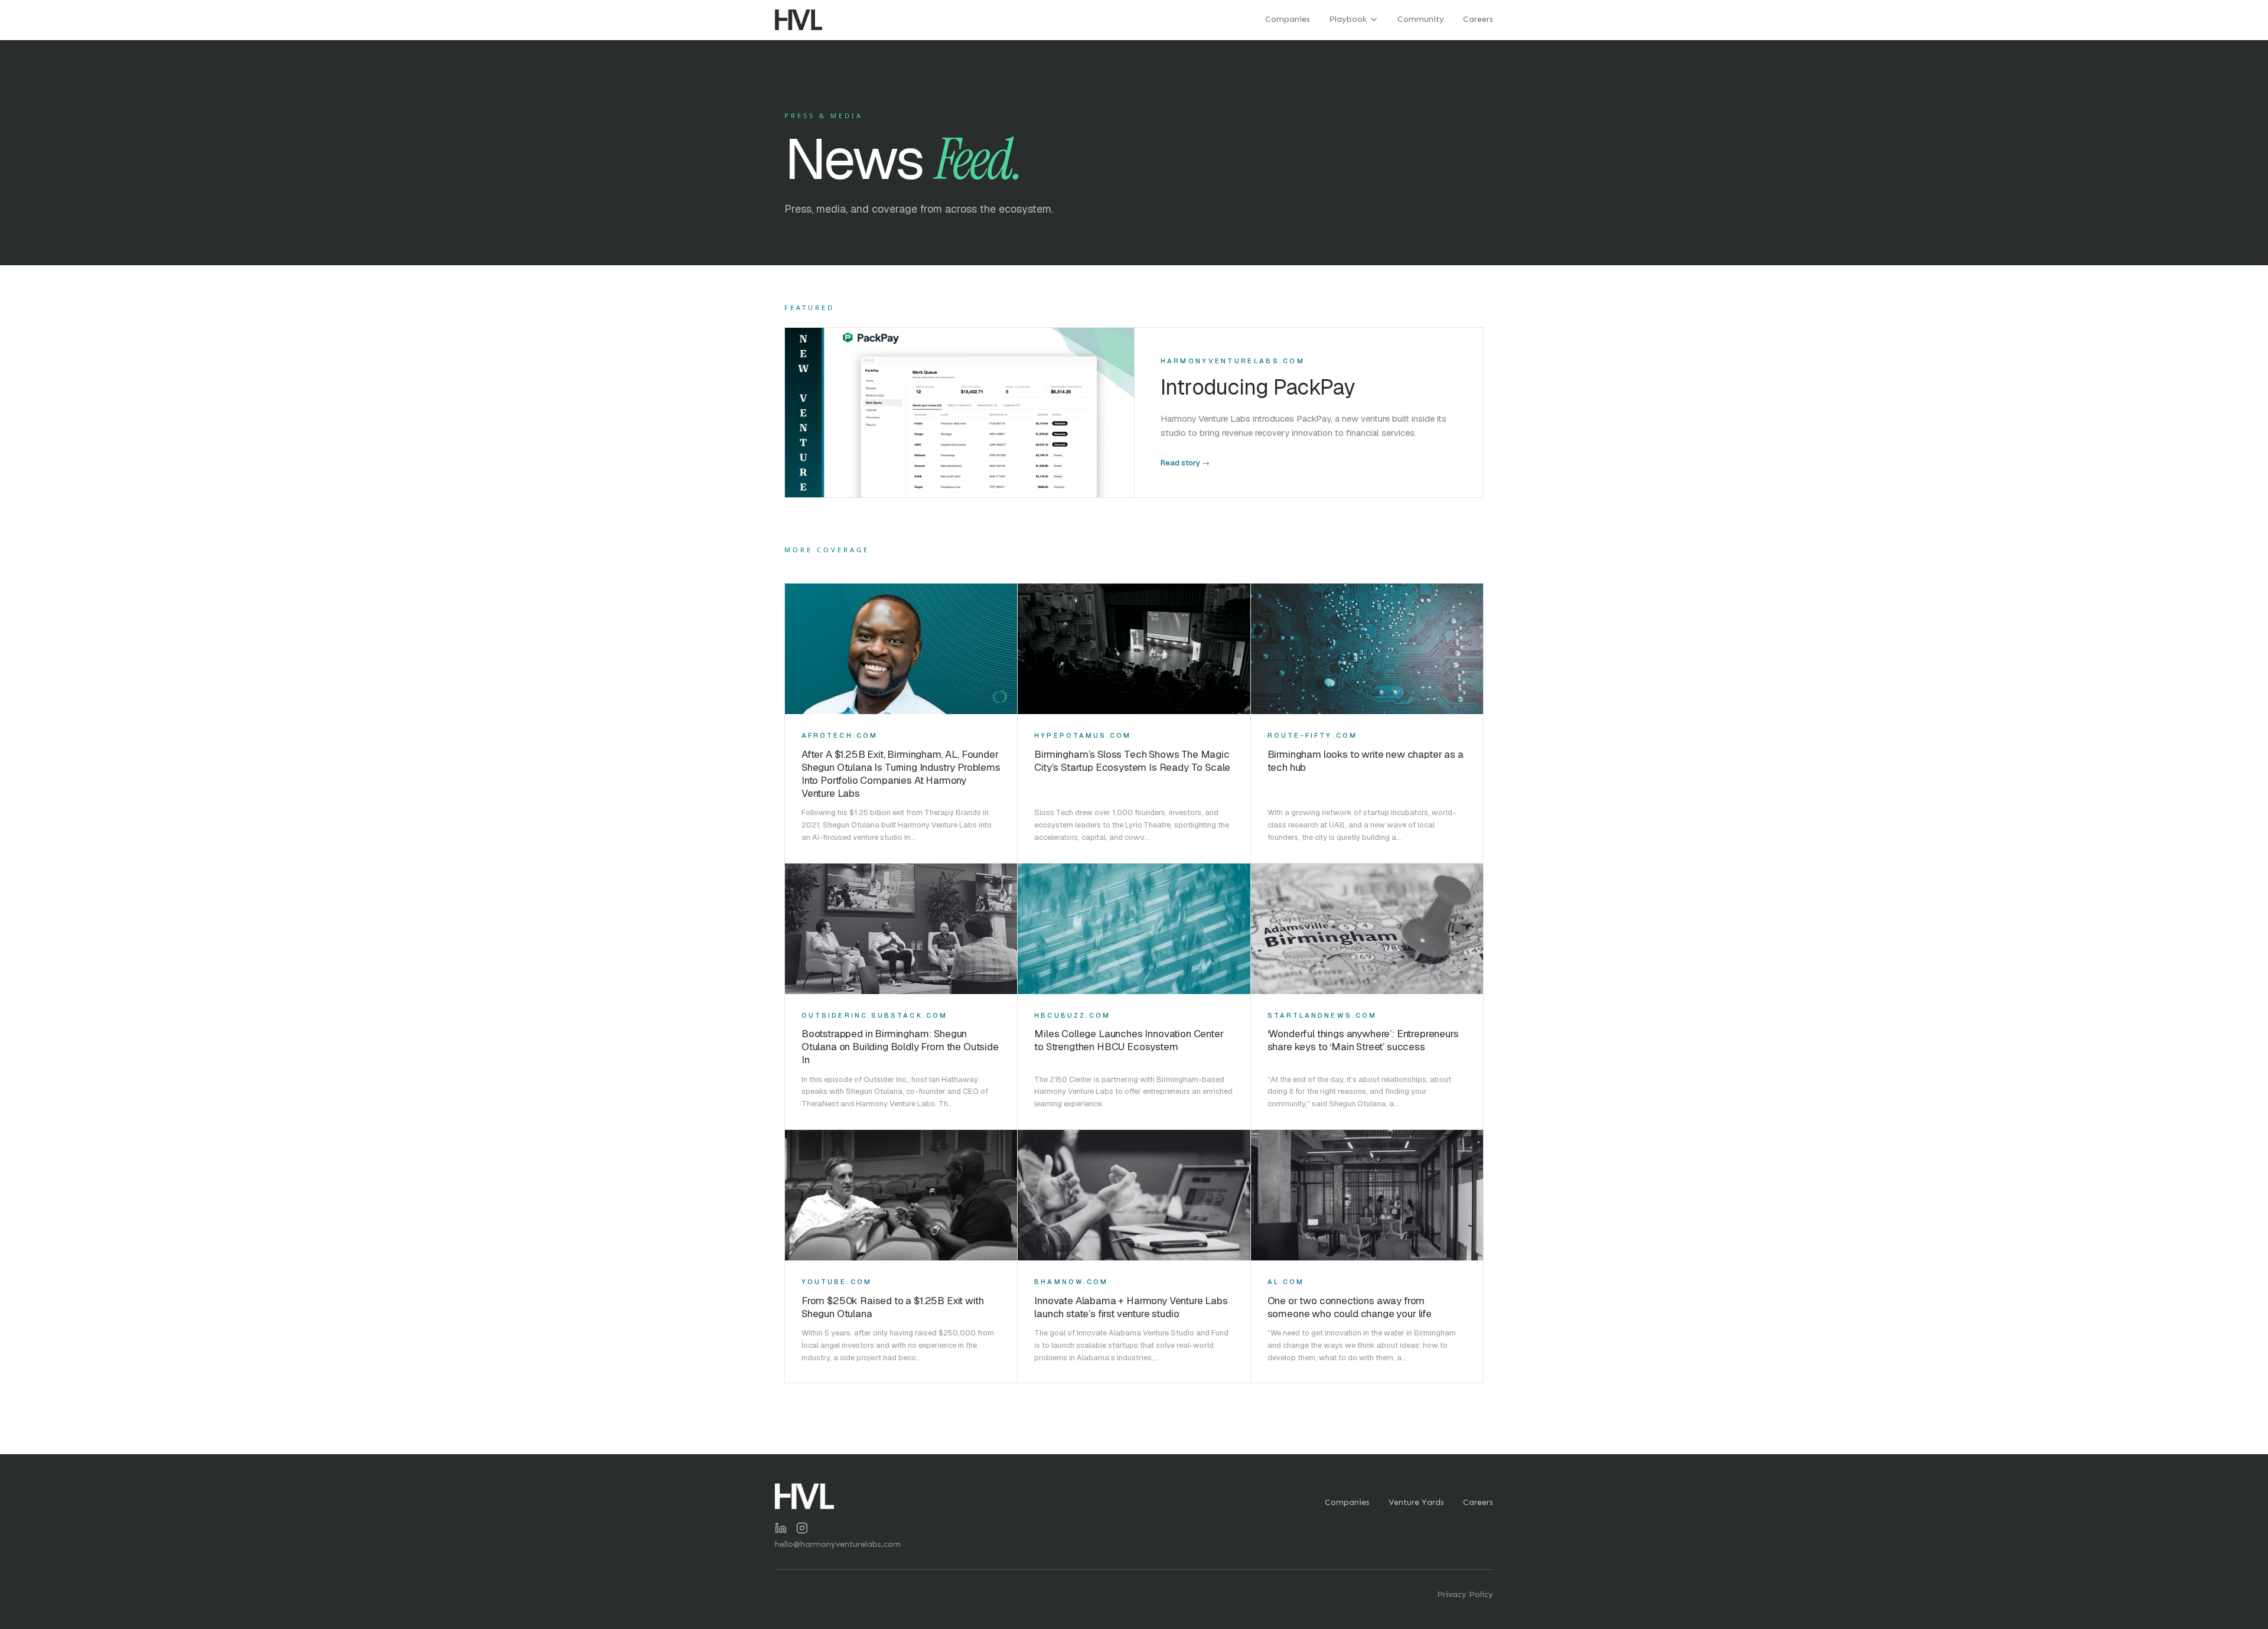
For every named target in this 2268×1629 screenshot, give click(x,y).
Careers (1478, 19)
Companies (1288, 19)
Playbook (1348, 19)
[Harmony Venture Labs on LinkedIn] (781, 1528)
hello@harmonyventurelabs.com (838, 1544)
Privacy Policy (1465, 1594)
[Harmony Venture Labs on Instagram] (802, 1528)
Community (1421, 19)
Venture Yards (1416, 1502)
